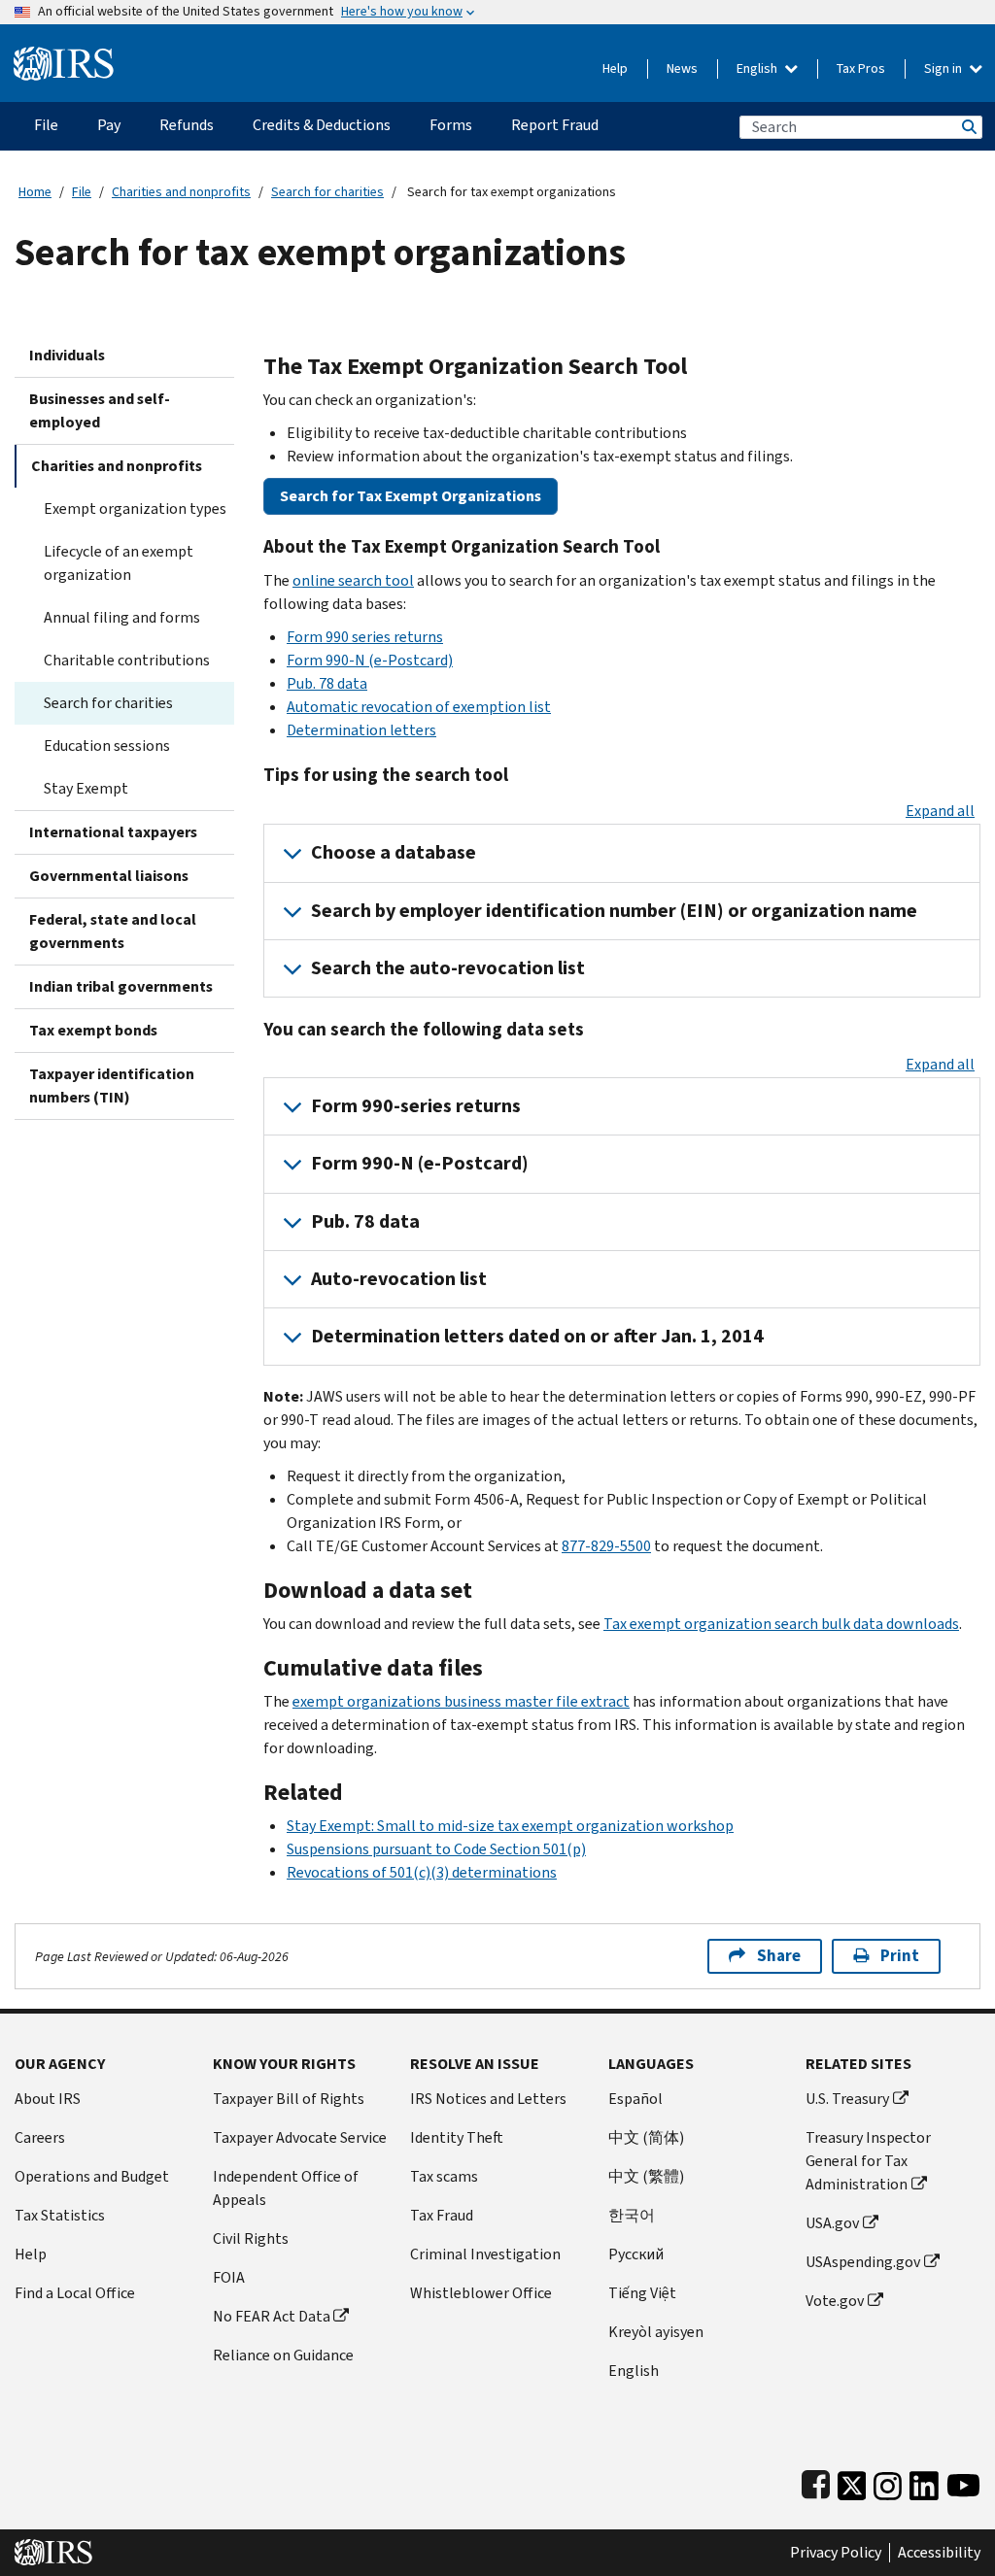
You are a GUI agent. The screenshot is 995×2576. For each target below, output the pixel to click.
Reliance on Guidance (283, 2355)
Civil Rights (251, 2238)
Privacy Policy (836, 2553)
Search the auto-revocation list (448, 968)
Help (615, 68)
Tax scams (444, 2176)
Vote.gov (835, 2301)
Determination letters (361, 730)
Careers (40, 2137)
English (758, 68)
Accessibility (939, 2553)
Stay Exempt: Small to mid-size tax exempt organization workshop (510, 1826)
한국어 (632, 2215)
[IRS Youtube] (963, 2481)
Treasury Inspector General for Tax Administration (868, 2161)
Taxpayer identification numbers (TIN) (112, 1085)
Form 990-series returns (416, 1106)
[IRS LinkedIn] (924, 2481)
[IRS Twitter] (852, 2481)
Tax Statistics (60, 2215)
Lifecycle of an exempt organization (119, 563)
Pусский (636, 2254)
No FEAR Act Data (272, 2316)
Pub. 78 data (327, 683)
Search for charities (327, 192)
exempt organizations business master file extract (461, 1701)
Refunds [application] (187, 125)
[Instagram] (888, 2481)
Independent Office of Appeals (286, 2188)
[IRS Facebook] (816, 2481)
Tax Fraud (442, 2215)
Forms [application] (451, 125)
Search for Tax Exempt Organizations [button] (411, 496)
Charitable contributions (127, 660)
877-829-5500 (606, 1546)
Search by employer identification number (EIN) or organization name (614, 911)
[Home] (64, 56)
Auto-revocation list (399, 1279)
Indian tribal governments (121, 986)
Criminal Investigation (485, 2254)
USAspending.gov (863, 2262)
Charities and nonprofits (181, 192)
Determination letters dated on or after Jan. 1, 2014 (537, 1336)
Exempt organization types (135, 508)
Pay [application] (109, 125)
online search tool (353, 580)
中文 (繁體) (646, 2176)
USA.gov (832, 2223)
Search (968, 127)
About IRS (48, 2099)
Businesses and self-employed (100, 410)
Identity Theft (457, 2137)
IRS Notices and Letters (488, 2099)
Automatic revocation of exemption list (419, 707)
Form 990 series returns (365, 637)
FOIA (229, 2277)
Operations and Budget (92, 2176)
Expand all (940, 811)
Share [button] (779, 1956)
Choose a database (394, 852)
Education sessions (107, 746)
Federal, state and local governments (113, 931)
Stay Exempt (86, 788)
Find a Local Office (75, 2293)
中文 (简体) (646, 2137)
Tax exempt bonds (93, 1030)
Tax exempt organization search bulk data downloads (781, 1624)
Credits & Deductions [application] (322, 125)
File (82, 192)
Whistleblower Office (481, 2293)
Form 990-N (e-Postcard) (370, 660)
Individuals (67, 355)
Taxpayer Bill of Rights (289, 2099)
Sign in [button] (944, 68)
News (682, 68)
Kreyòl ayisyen (656, 2332)
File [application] (46, 125)
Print (900, 1956)
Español (635, 2099)
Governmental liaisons (109, 876)
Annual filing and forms (122, 617)
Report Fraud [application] (555, 125)
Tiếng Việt (642, 2293)
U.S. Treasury (847, 2099)
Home (35, 192)
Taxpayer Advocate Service (300, 2137)
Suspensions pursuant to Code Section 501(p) (436, 1849)
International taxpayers (113, 832)
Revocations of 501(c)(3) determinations (422, 1872)
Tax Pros (861, 68)
